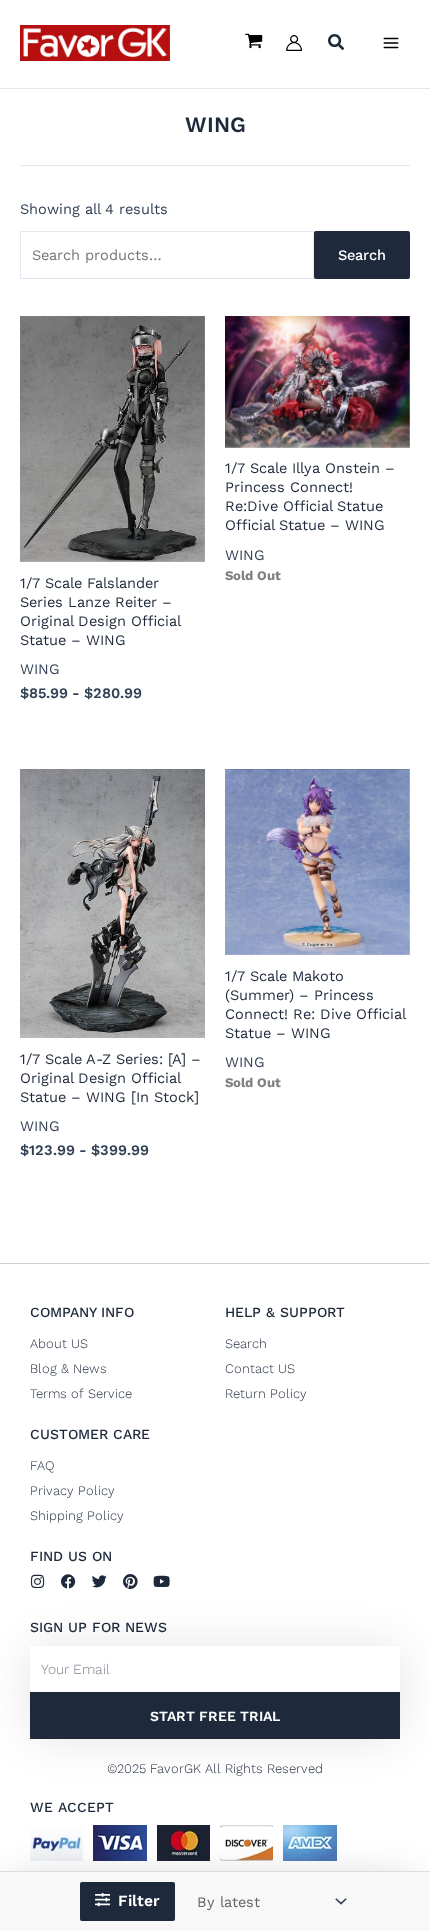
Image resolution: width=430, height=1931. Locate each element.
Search (362, 255)
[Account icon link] (294, 43)
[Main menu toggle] (391, 43)
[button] (337, 44)
